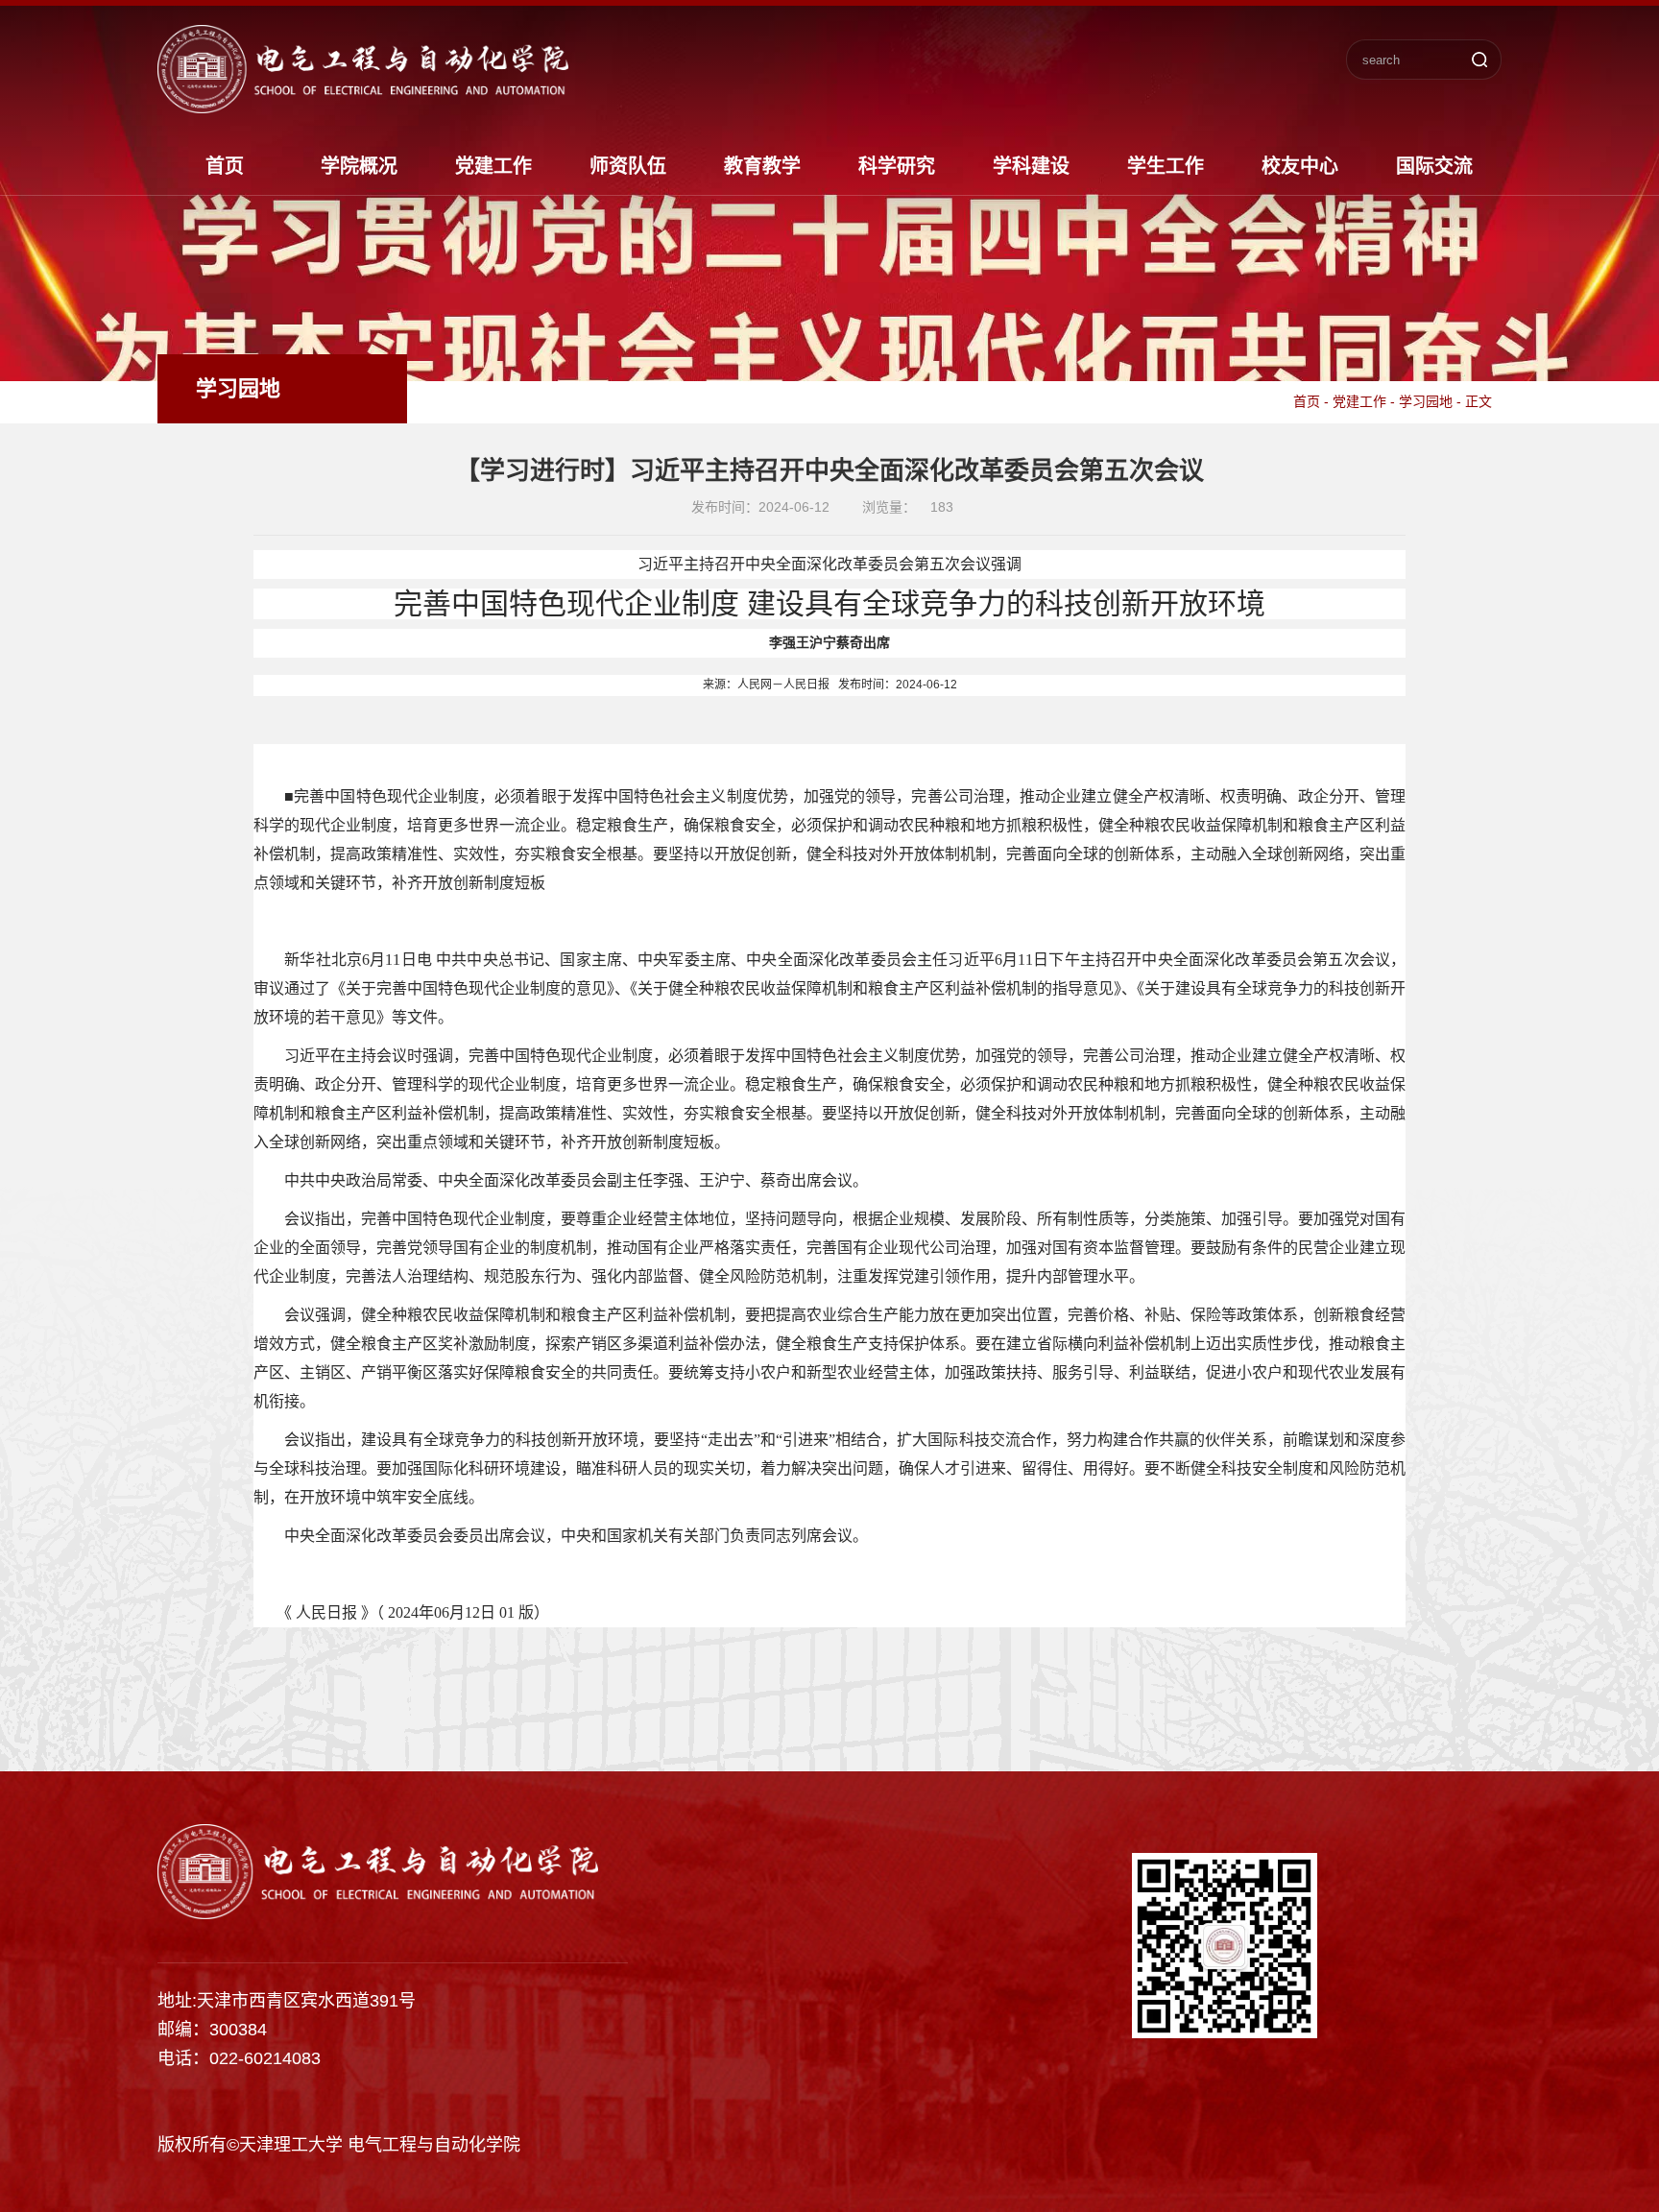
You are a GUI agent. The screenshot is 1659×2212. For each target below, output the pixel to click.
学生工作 (1166, 166)
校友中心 (1300, 166)
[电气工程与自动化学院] (363, 107)
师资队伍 (628, 166)
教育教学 (762, 166)
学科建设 (1031, 166)
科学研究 (897, 166)
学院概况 (359, 166)
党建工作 (493, 166)
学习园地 (1426, 401)
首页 (225, 166)
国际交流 (1434, 166)
